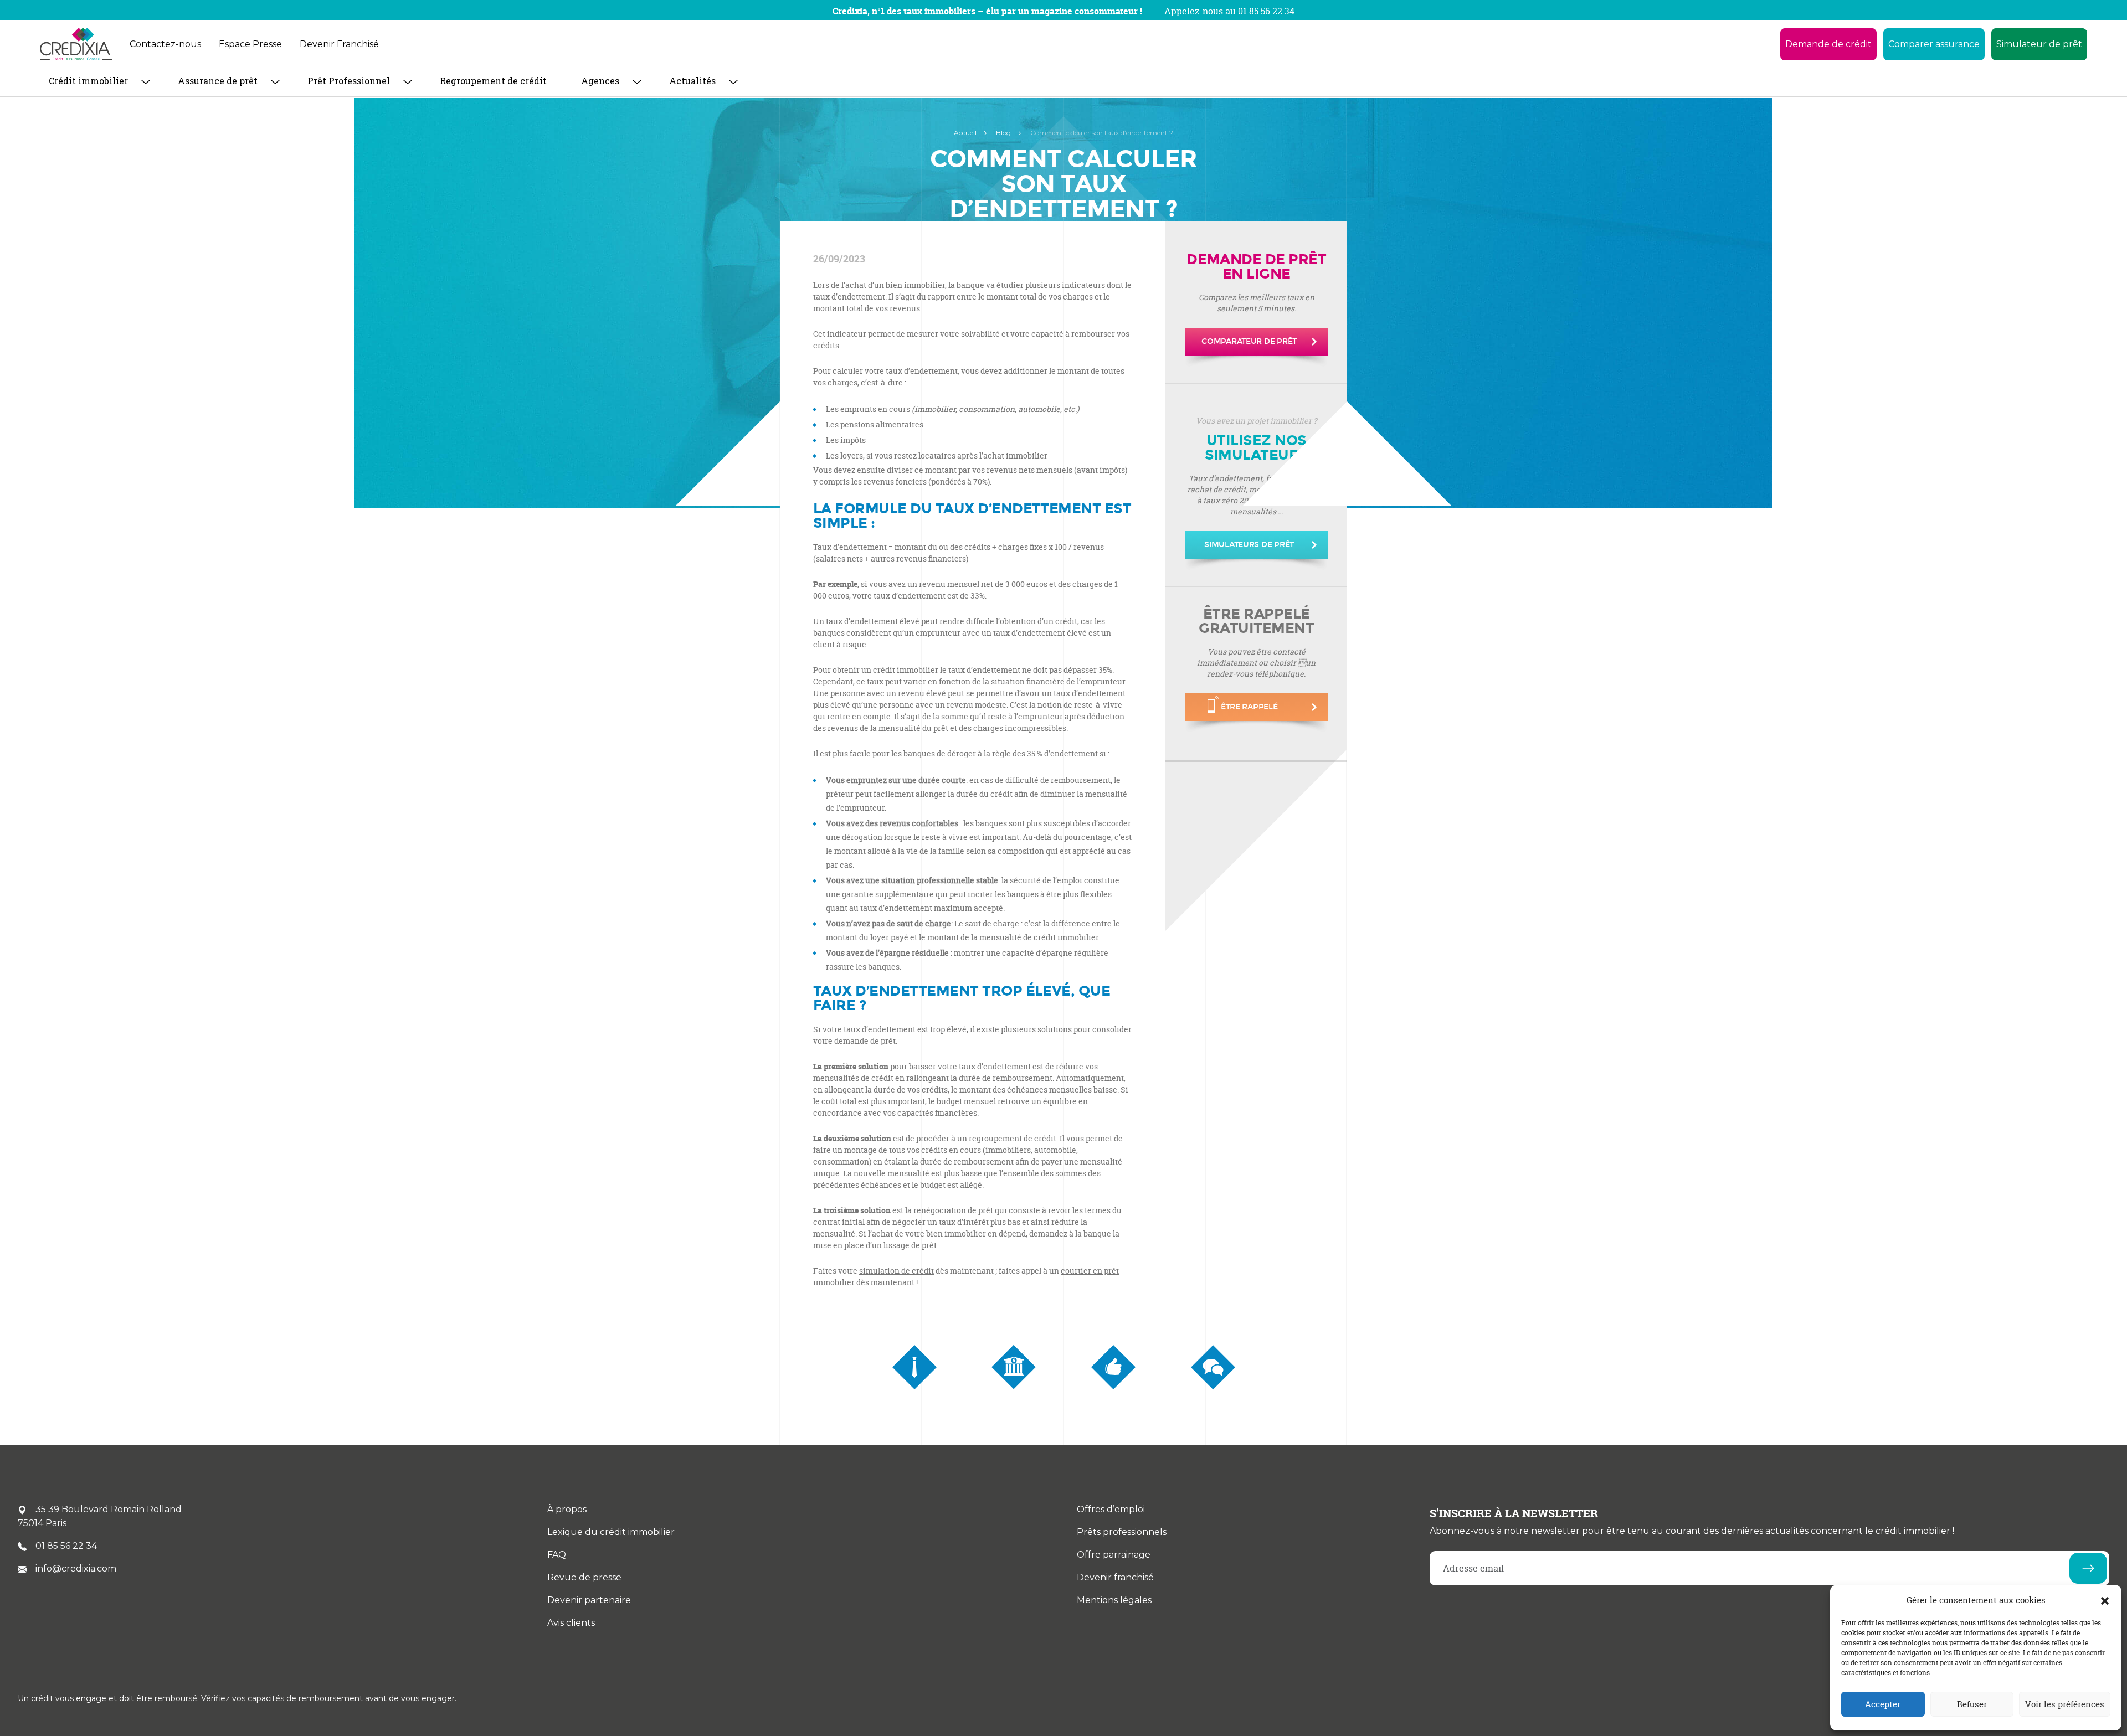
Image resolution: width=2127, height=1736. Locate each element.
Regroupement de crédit (493, 81)
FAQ (557, 1555)
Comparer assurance (1934, 44)
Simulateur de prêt (2039, 44)
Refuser (1972, 1704)
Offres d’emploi (1111, 1509)
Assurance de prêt (218, 81)
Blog (1003, 133)
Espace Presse (250, 44)
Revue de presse (584, 1577)
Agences (600, 81)
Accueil (965, 133)
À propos (567, 1509)
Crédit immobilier (88, 81)
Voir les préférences (2065, 1704)
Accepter (1883, 1704)
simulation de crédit (896, 1271)
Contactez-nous (165, 44)
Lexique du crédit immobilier (611, 1532)
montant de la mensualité (974, 937)
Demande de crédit (1828, 44)
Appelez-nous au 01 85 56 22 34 (1229, 11)
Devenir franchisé (1115, 1577)
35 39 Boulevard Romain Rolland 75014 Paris (100, 1516)
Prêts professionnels (1122, 1532)
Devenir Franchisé (339, 44)
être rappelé (1249, 707)
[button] (2105, 1600)
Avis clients (571, 1623)
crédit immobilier (1066, 937)
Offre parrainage (1114, 1555)
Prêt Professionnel (349, 81)
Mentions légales (1114, 1600)
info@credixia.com (76, 1568)
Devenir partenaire (589, 1600)
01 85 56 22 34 (66, 1546)
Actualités (692, 81)
